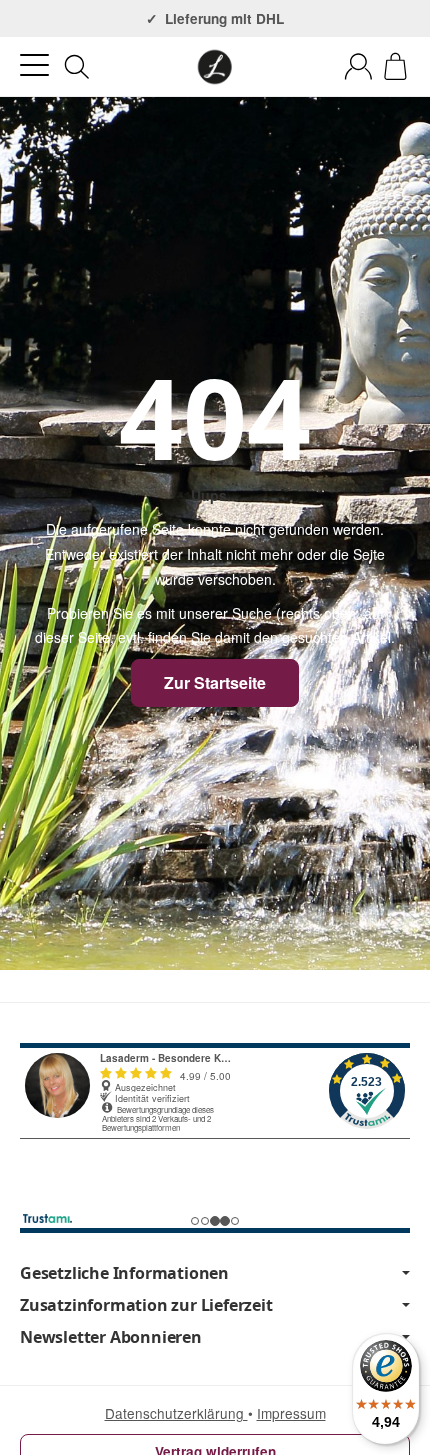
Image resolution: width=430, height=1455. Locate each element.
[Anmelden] (358, 66)
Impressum (291, 1413)
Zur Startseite (215, 682)
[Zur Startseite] (215, 67)
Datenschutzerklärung (176, 1413)
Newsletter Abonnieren (111, 1337)
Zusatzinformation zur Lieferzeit (146, 1305)
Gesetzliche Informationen (124, 1273)
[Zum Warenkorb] (395, 66)
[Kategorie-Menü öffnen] (34, 65)
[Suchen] (77, 67)
